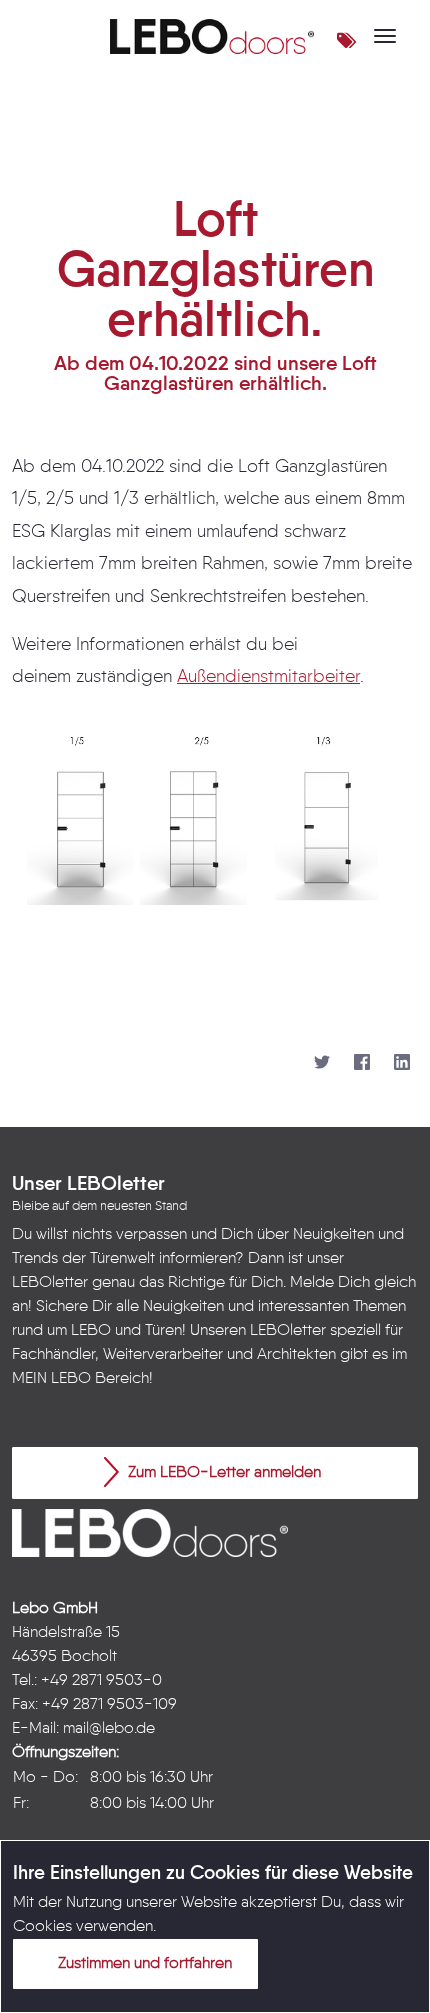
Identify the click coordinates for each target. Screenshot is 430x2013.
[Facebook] (362, 1063)
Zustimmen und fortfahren (143, 1964)
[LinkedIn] (402, 1063)
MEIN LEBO (51, 1379)
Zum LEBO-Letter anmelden (222, 1473)
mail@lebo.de (109, 1729)
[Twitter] (322, 1063)
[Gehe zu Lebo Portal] (212, 36)
